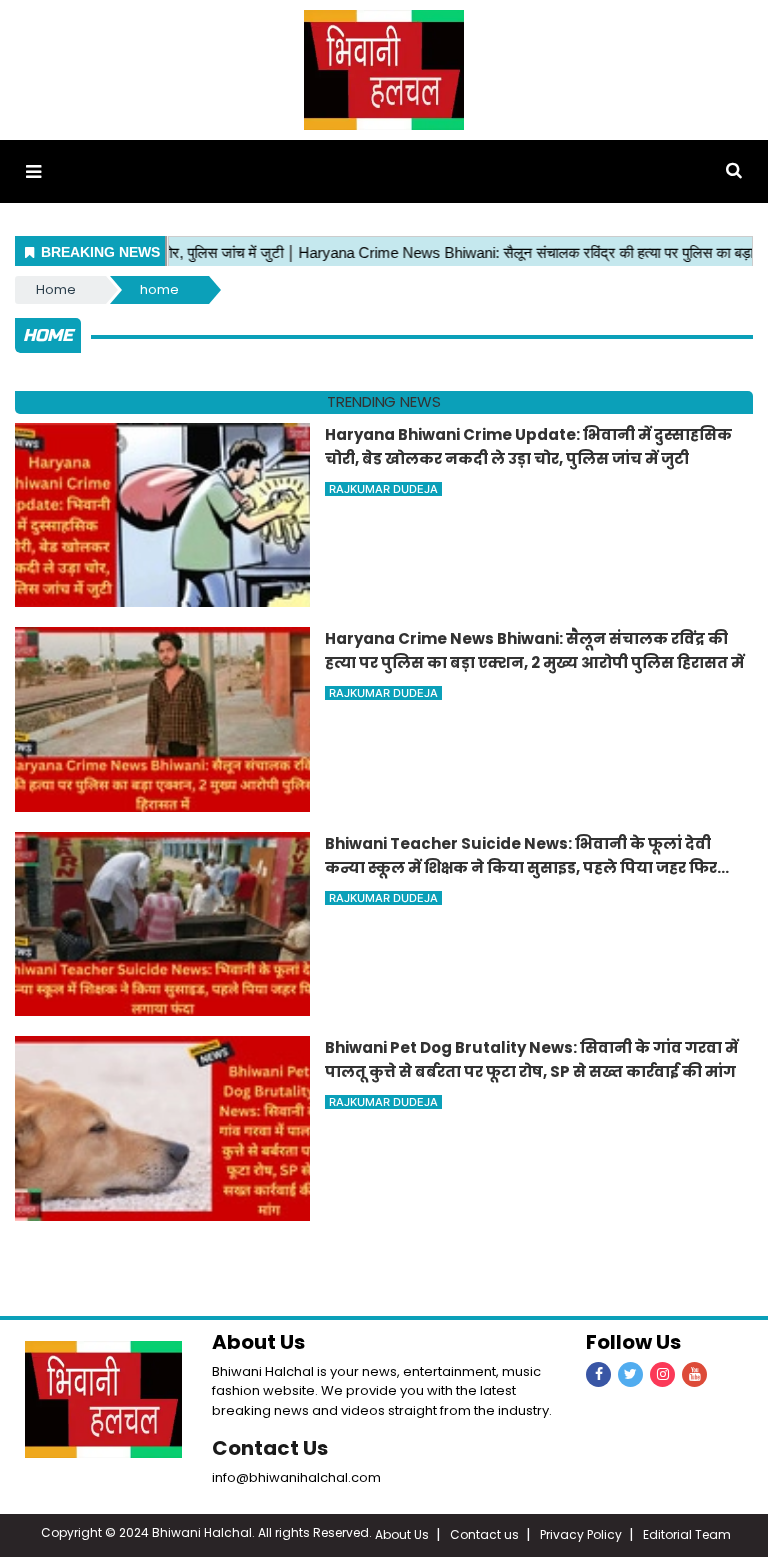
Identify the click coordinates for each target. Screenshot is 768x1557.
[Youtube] (694, 1374)
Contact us (484, 1534)
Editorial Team (687, 1534)
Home (56, 289)
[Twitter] (630, 1374)
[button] (33, 171)
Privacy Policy (581, 1534)
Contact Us (270, 1448)
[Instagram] (662, 1374)
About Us (402, 1534)
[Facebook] (598, 1374)
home (159, 289)
